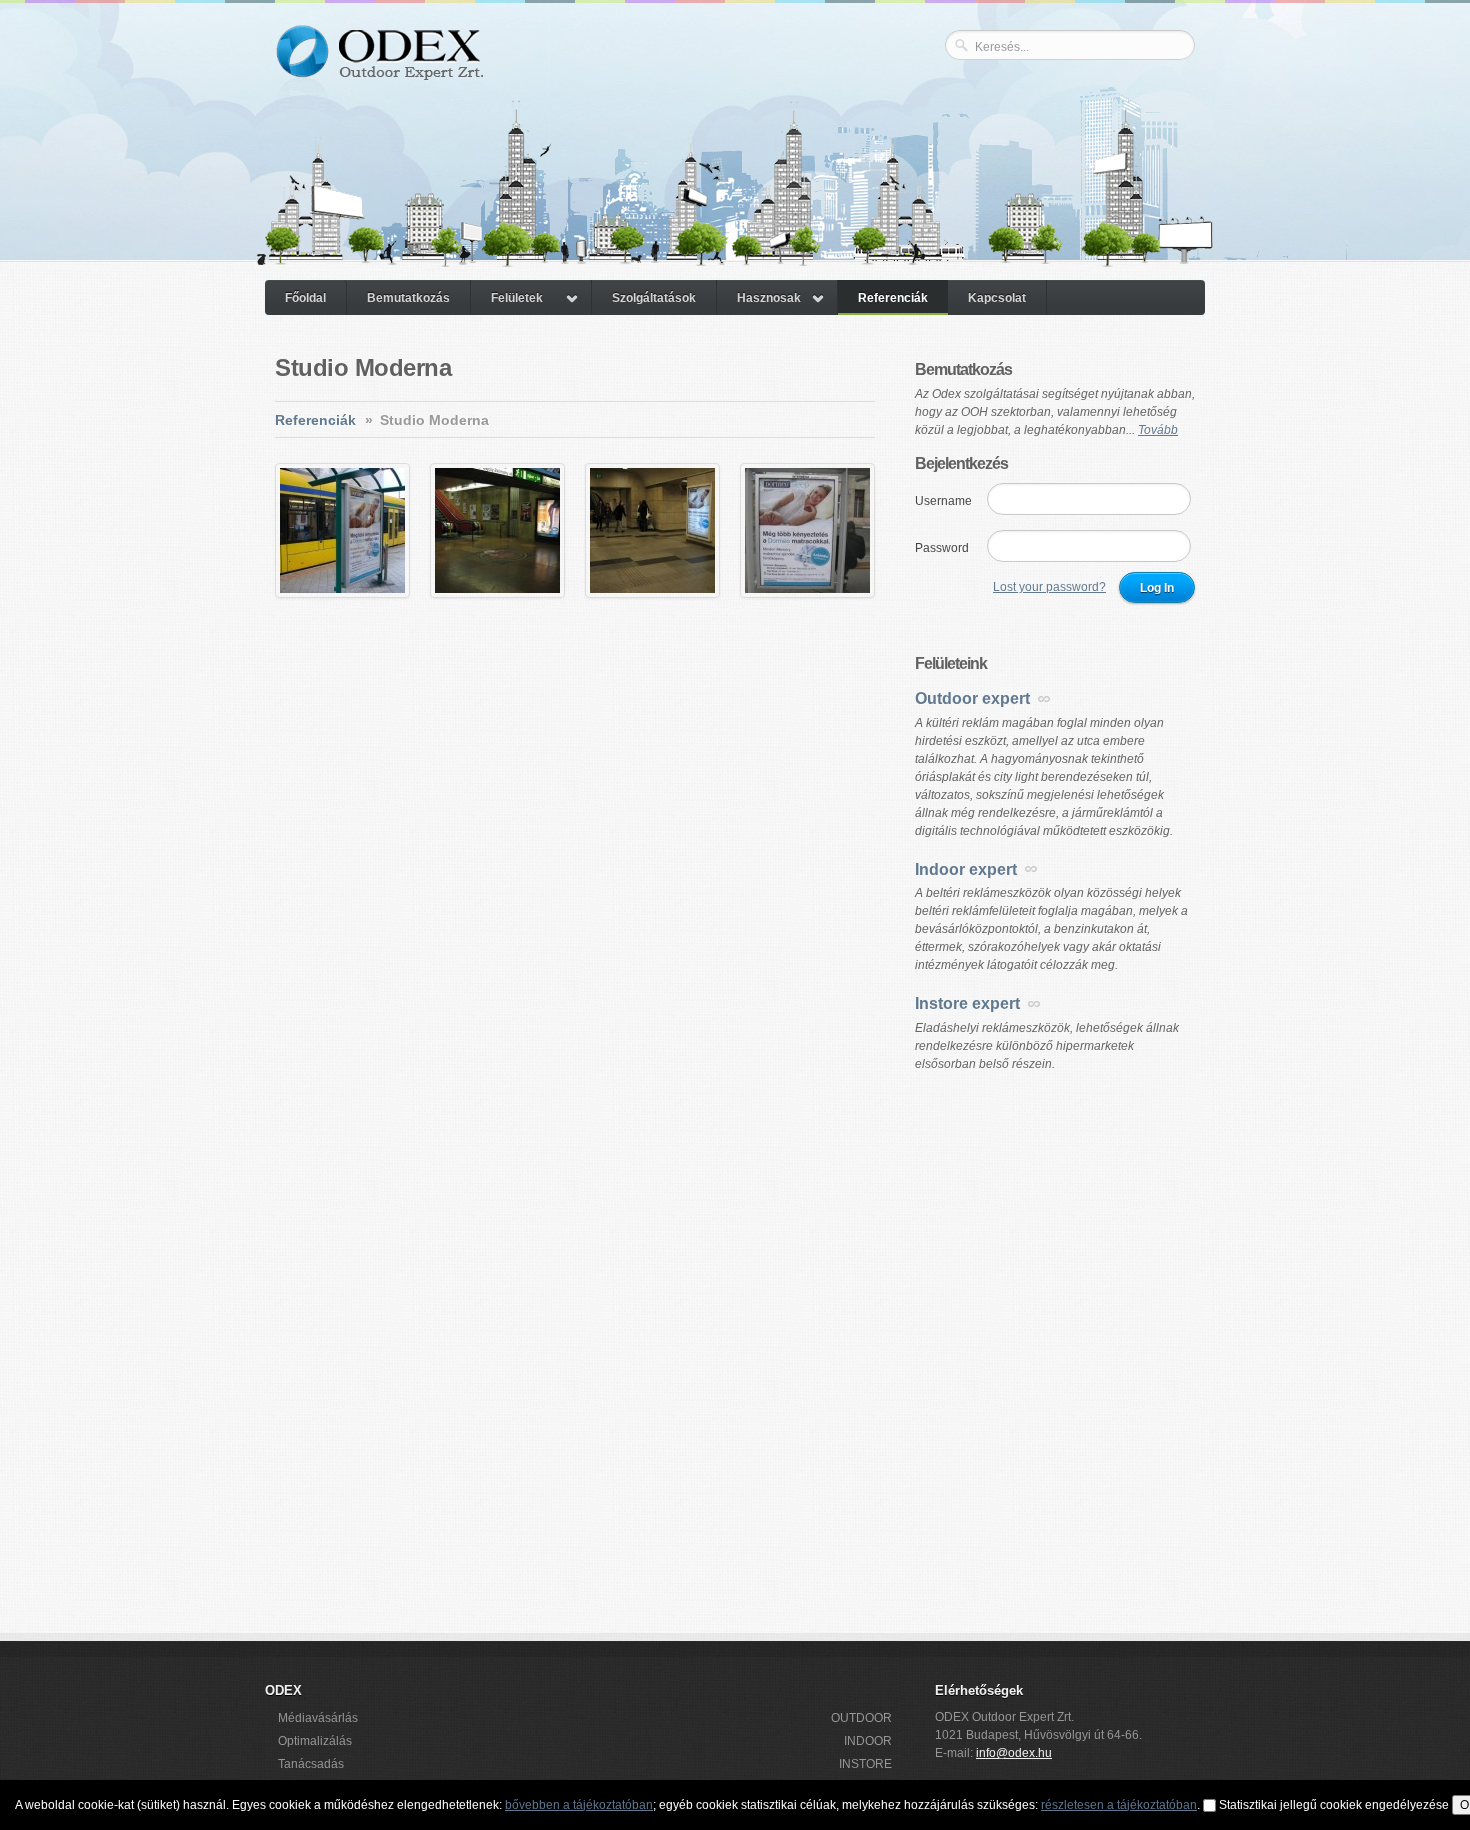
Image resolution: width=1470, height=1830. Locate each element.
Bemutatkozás (408, 298)
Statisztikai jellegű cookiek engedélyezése (1334, 1805)
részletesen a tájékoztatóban (1119, 1805)
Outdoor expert (972, 698)
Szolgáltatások (654, 298)
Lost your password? (1049, 587)
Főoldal (305, 298)
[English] (1176, 81)
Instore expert (967, 1003)
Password (942, 548)
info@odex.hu (1014, 1753)
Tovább (1158, 430)
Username (943, 501)
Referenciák (893, 298)
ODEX (378, 68)
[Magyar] (1148, 81)
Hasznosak (769, 298)
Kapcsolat (997, 298)
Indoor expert (966, 869)
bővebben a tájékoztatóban (579, 1805)
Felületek (517, 298)
